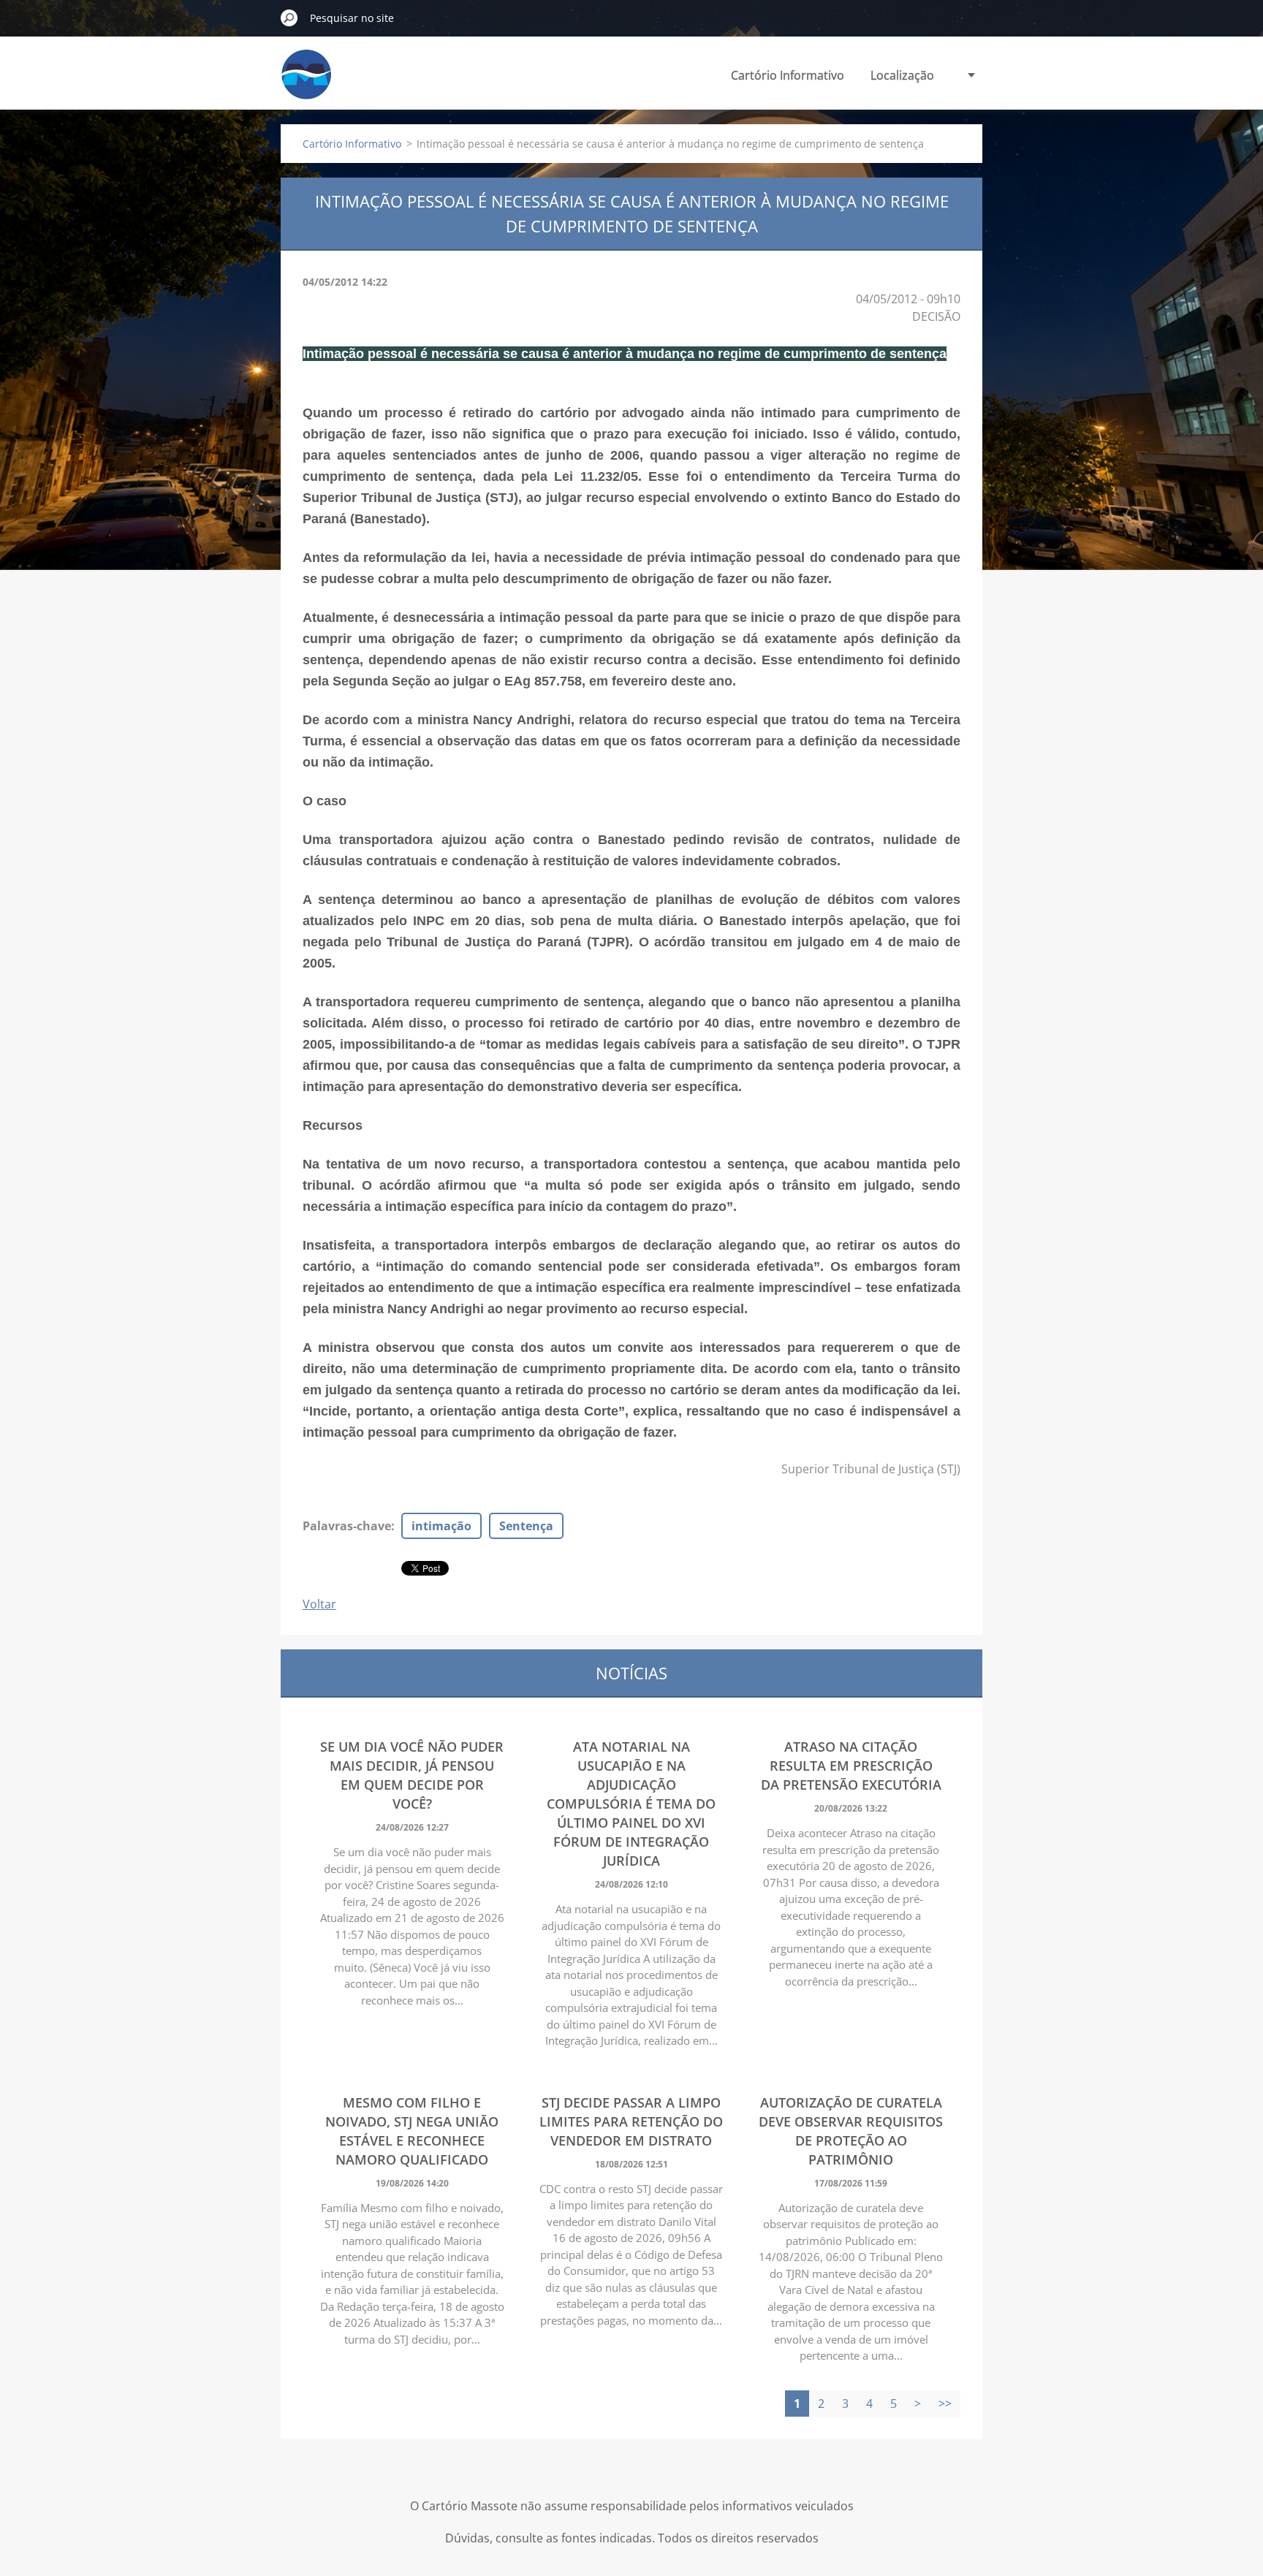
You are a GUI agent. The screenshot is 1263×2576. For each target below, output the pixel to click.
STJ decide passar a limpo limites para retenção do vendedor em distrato (631, 2121)
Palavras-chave (347, 1526)
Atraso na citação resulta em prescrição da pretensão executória (851, 1766)
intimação (441, 1526)
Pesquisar (289, 18)
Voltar (319, 1604)
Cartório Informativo (788, 75)
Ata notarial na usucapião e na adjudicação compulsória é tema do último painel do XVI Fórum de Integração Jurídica (631, 1804)
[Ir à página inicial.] (306, 83)
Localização (902, 75)
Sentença (526, 1526)
